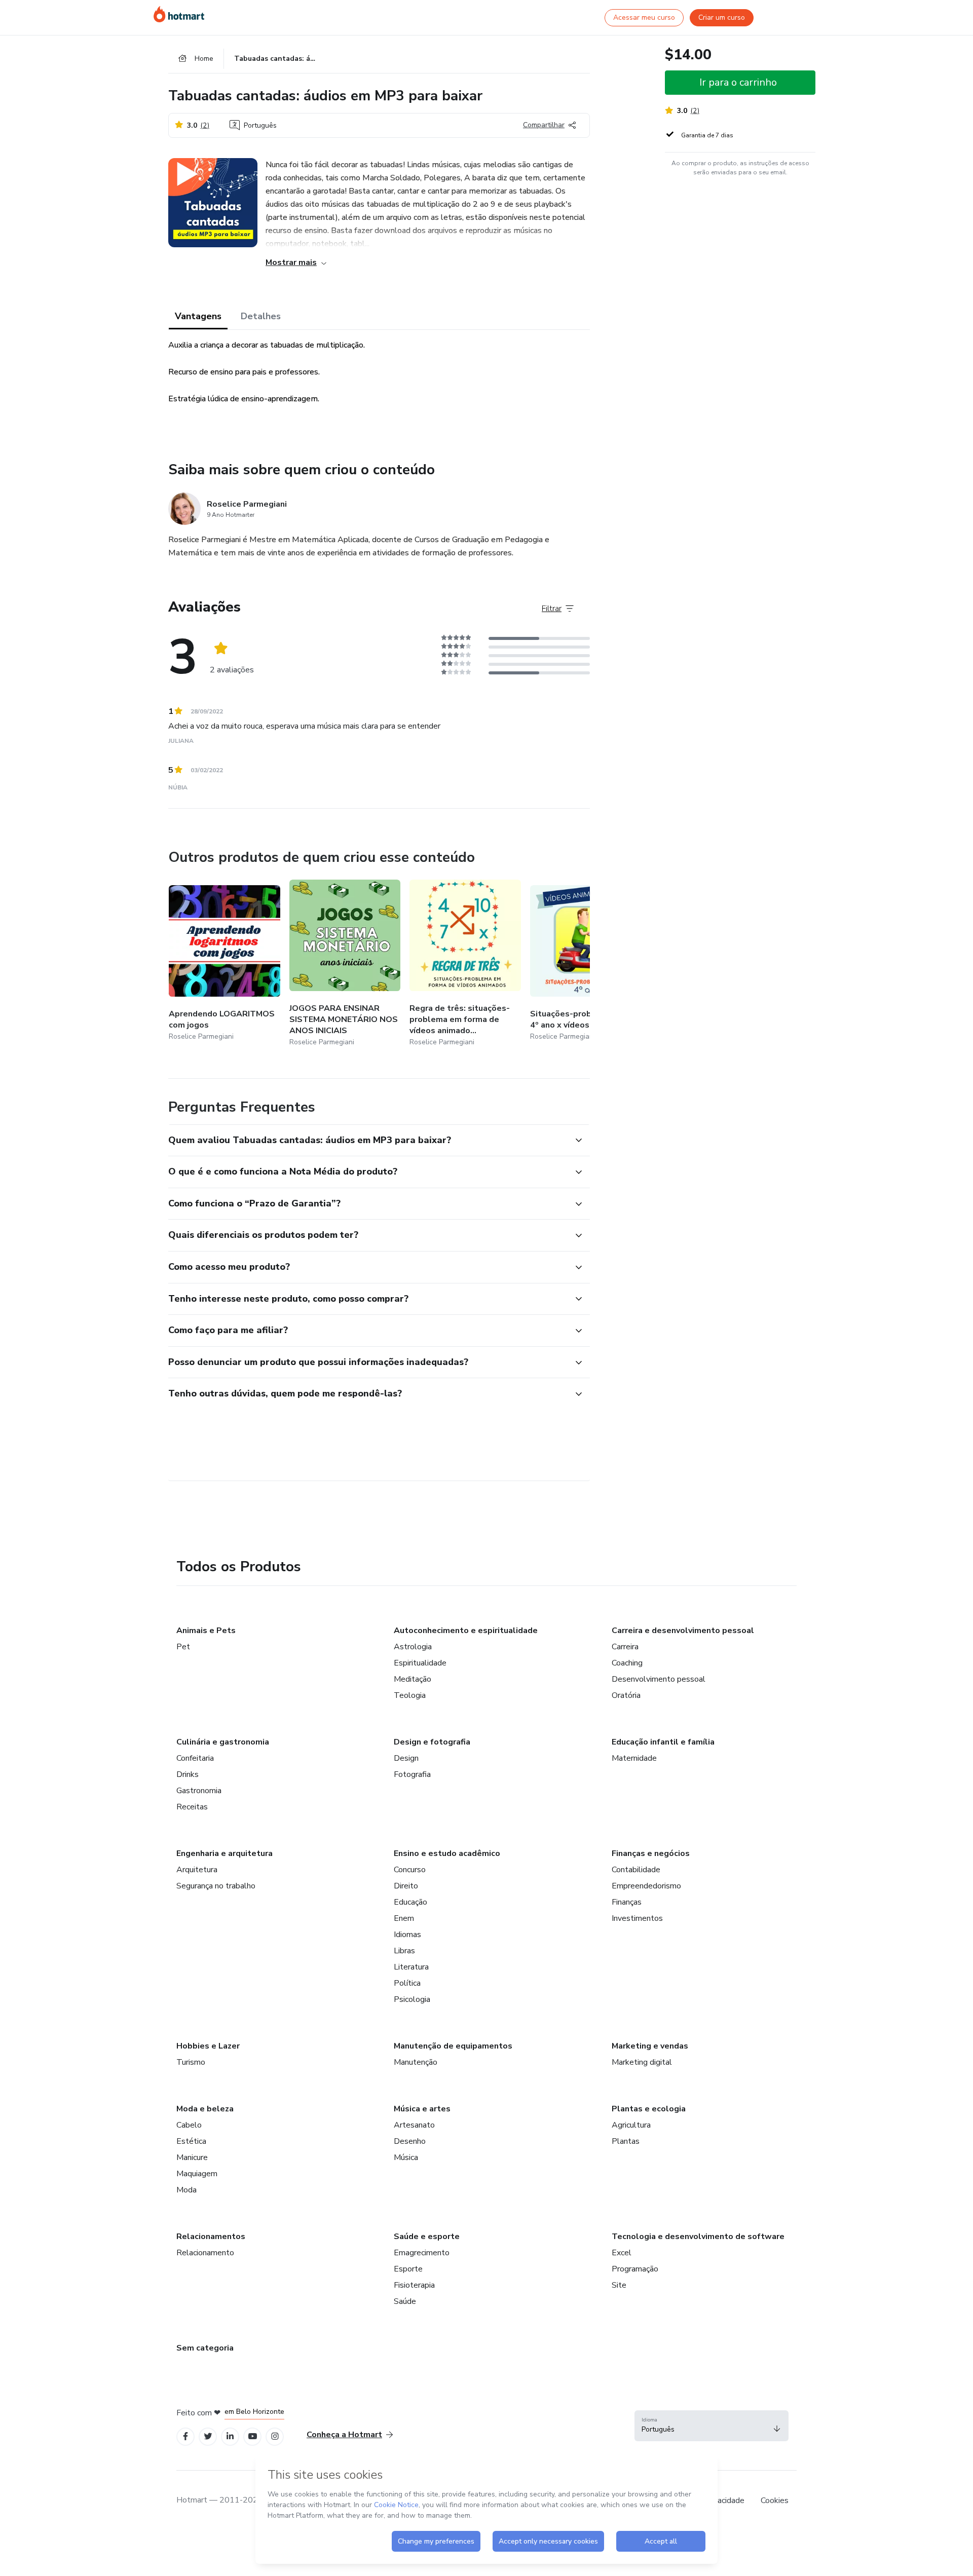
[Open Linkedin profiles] (230, 2436)
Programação (635, 2269)
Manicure (192, 2157)
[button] (368, 1141)
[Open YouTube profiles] (253, 2436)
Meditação (413, 1679)
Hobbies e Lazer (208, 2046)
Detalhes (261, 316)
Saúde (405, 2301)
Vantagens (198, 316)
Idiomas (407, 1935)
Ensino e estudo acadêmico (447, 1853)
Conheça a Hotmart (344, 2435)
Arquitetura (197, 1870)
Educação (410, 1902)
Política (407, 1983)
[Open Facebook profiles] (185, 2436)
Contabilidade (636, 1870)
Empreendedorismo (646, 1886)
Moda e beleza (205, 2109)
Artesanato (414, 2125)
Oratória (626, 1695)
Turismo (191, 2062)
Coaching (627, 1663)
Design (406, 1758)
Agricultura (631, 2125)
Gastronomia (199, 1791)
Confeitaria (195, 1758)
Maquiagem (197, 2174)
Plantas (626, 2141)
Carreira (625, 1647)
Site (619, 2285)
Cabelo (189, 2125)
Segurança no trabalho (216, 1886)
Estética (191, 2141)
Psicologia (412, 1999)
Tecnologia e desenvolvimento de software (698, 2237)
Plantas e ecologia (649, 2109)
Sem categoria (205, 2348)
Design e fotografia (432, 1742)
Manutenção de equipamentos (453, 2046)
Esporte (408, 2269)
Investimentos (637, 1918)
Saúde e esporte (427, 2237)
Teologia (410, 1695)
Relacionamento (205, 2253)
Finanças (627, 1902)
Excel (622, 2253)
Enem (404, 1918)
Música (406, 2157)
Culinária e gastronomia (223, 1742)
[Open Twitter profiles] (208, 2436)
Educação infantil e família (663, 1742)
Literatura (411, 1967)
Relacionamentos (211, 2237)
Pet (183, 1647)
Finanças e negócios (651, 1853)
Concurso (410, 1870)
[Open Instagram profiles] (275, 2436)
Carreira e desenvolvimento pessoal (683, 1631)
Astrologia (413, 1647)
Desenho (410, 2141)
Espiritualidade (420, 1663)
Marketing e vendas (650, 2046)
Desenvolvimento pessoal (659, 1679)
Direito (406, 1886)
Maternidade (634, 1758)
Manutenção (416, 2062)
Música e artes (422, 2109)
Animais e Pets (206, 1631)
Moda (186, 2190)
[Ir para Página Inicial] (179, 14)
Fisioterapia (414, 2285)
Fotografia (412, 1774)
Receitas (192, 1807)
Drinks (188, 1774)
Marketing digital (642, 2062)
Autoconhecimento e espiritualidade (466, 1631)
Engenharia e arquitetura (224, 1853)
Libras (404, 1951)
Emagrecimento (422, 2253)
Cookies (775, 2501)
